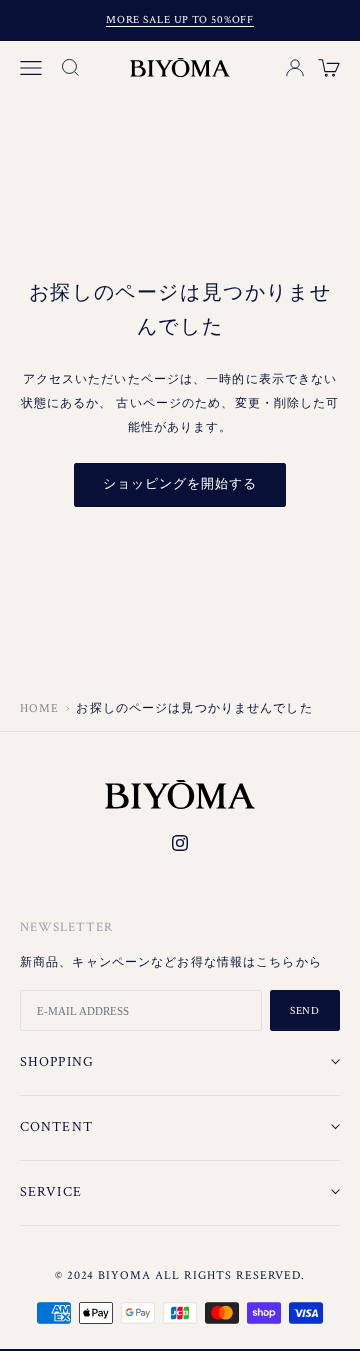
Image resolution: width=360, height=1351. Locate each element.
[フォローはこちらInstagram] (180, 843)
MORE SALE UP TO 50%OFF (180, 20)
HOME (39, 708)
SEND (305, 1011)
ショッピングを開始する (180, 484)
